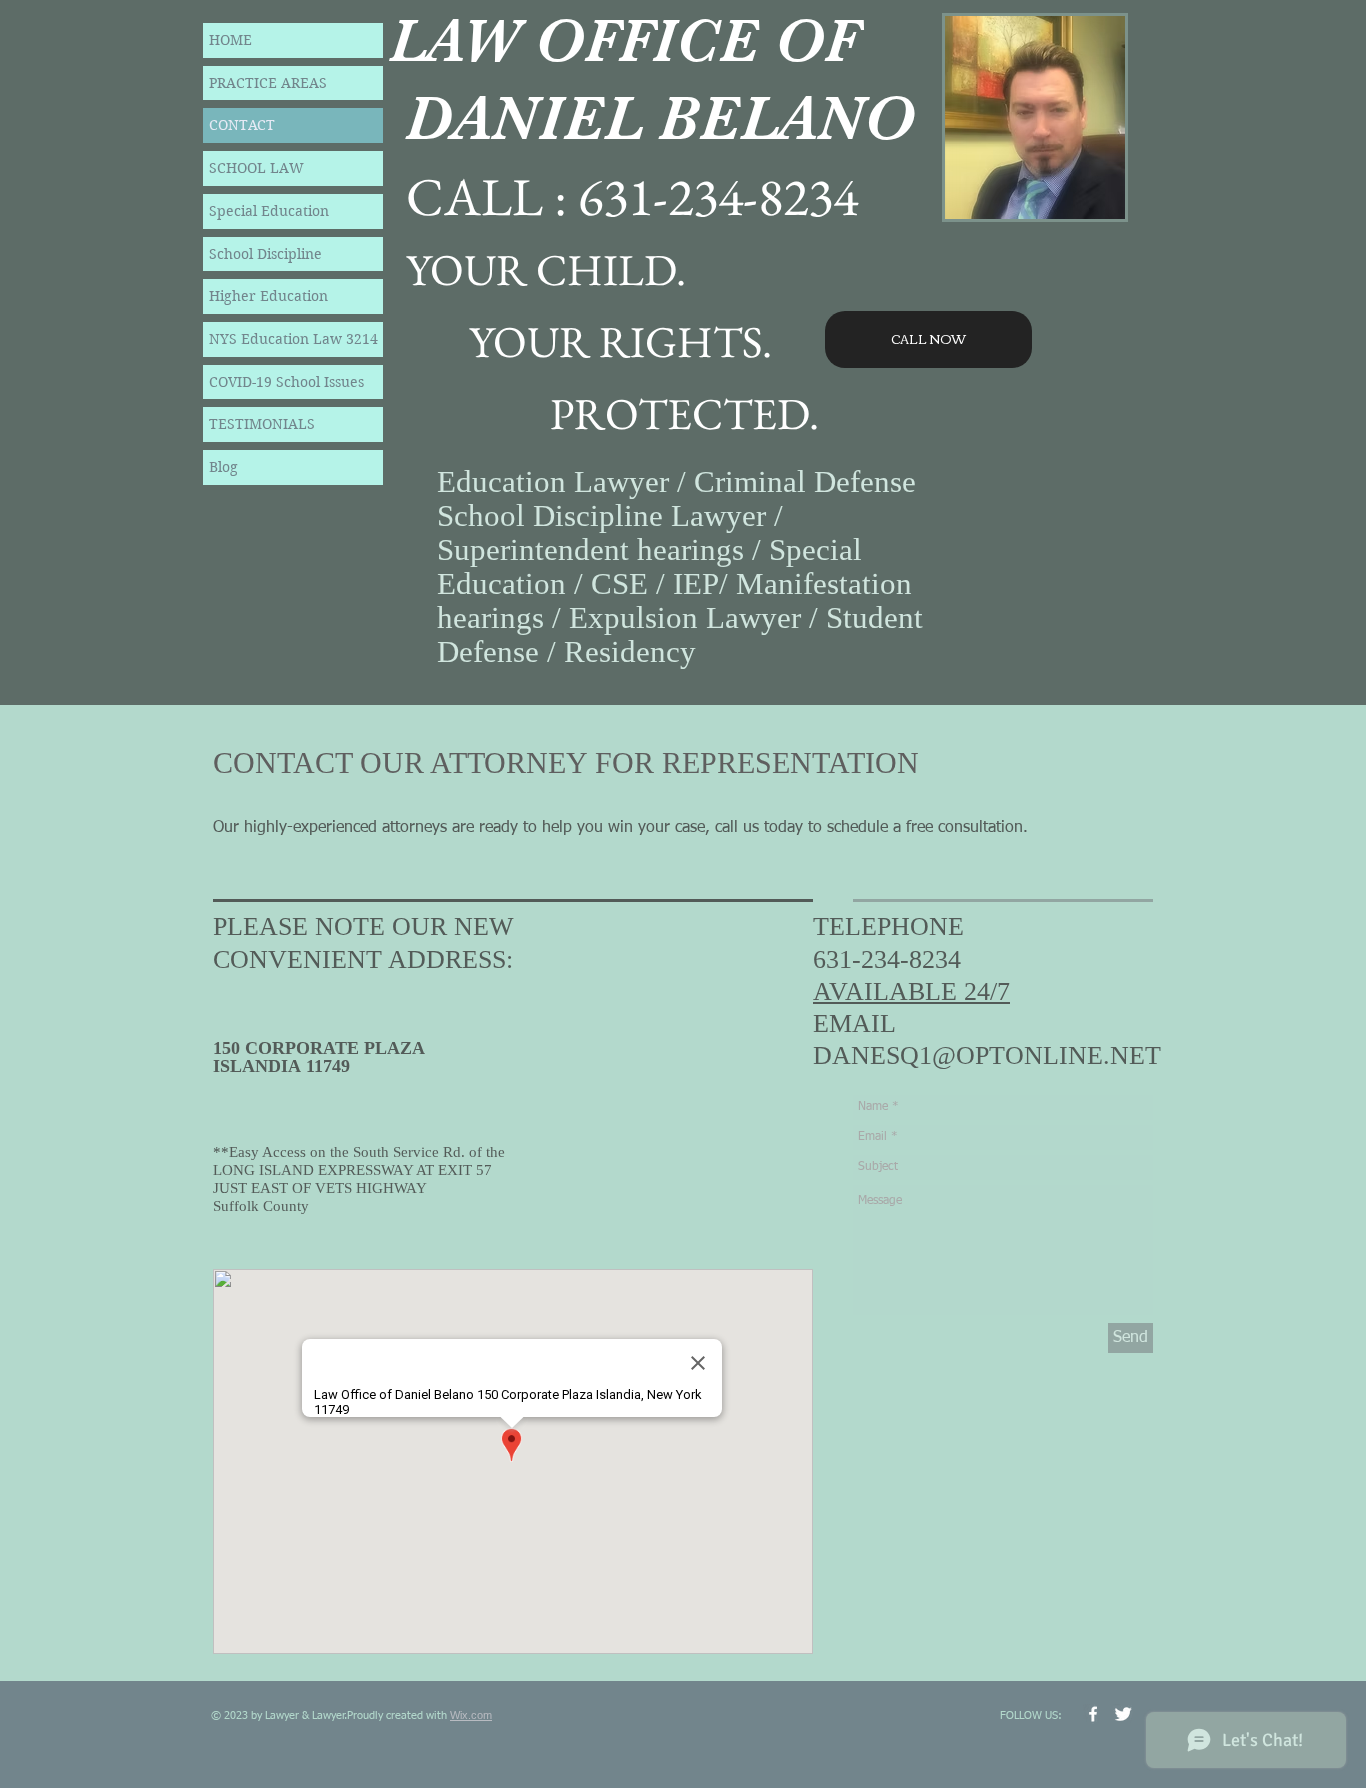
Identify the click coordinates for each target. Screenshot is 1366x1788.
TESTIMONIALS (262, 424)
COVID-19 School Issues (286, 382)
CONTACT (242, 125)
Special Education (269, 211)
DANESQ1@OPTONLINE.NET (987, 1055)
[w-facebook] (1093, 1714)
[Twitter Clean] (1123, 1714)
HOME (230, 40)
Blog (223, 467)
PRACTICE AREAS (268, 83)
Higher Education (268, 296)
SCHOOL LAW (256, 168)
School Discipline (265, 254)
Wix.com (471, 1715)
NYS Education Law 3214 (293, 339)
